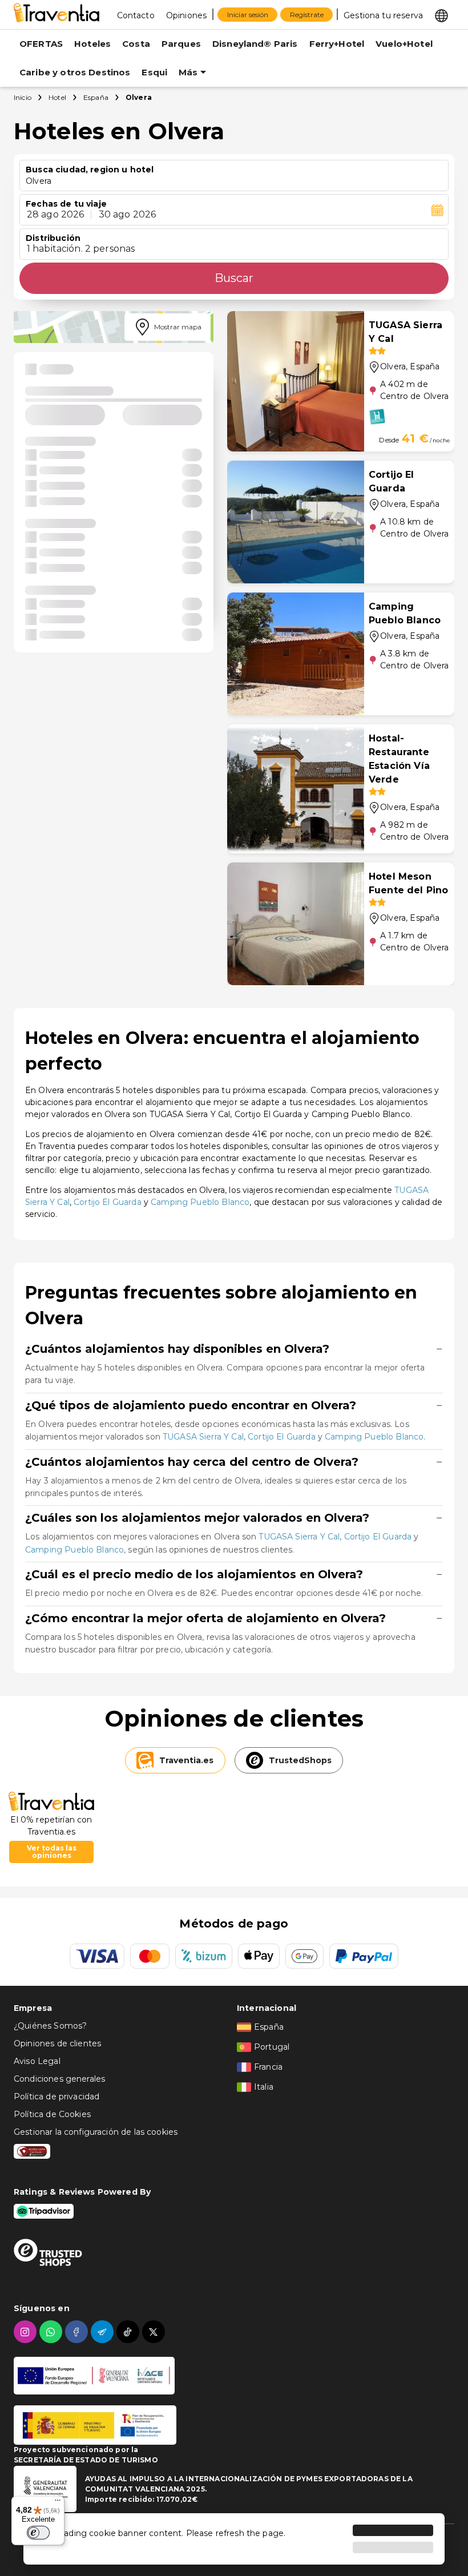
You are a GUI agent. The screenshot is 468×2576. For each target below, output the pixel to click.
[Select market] (441, 15)
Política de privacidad (57, 2097)
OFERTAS (41, 44)
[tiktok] (129, 2332)
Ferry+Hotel (337, 44)
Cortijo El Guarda (108, 1202)
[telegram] (104, 2332)
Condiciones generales (59, 2079)
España (96, 97)
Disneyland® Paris (255, 44)
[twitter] (155, 2332)
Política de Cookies (52, 2114)
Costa (136, 44)
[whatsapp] (52, 2332)
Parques (181, 44)
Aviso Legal (37, 2061)
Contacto (136, 15)
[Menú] (58, 2503)
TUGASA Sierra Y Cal (203, 1437)
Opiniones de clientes (57, 2043)
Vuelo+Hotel (404, 44)
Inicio (23, 97)
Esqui (154, 72)
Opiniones (186, 15)
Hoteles (92, 44)
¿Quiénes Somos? (50, 2026)
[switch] (38, 2533)
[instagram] (27, 2332)
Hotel (57, 97)
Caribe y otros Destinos (75, 72)
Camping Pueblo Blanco (200, 1202)
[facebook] (78, 2332)
